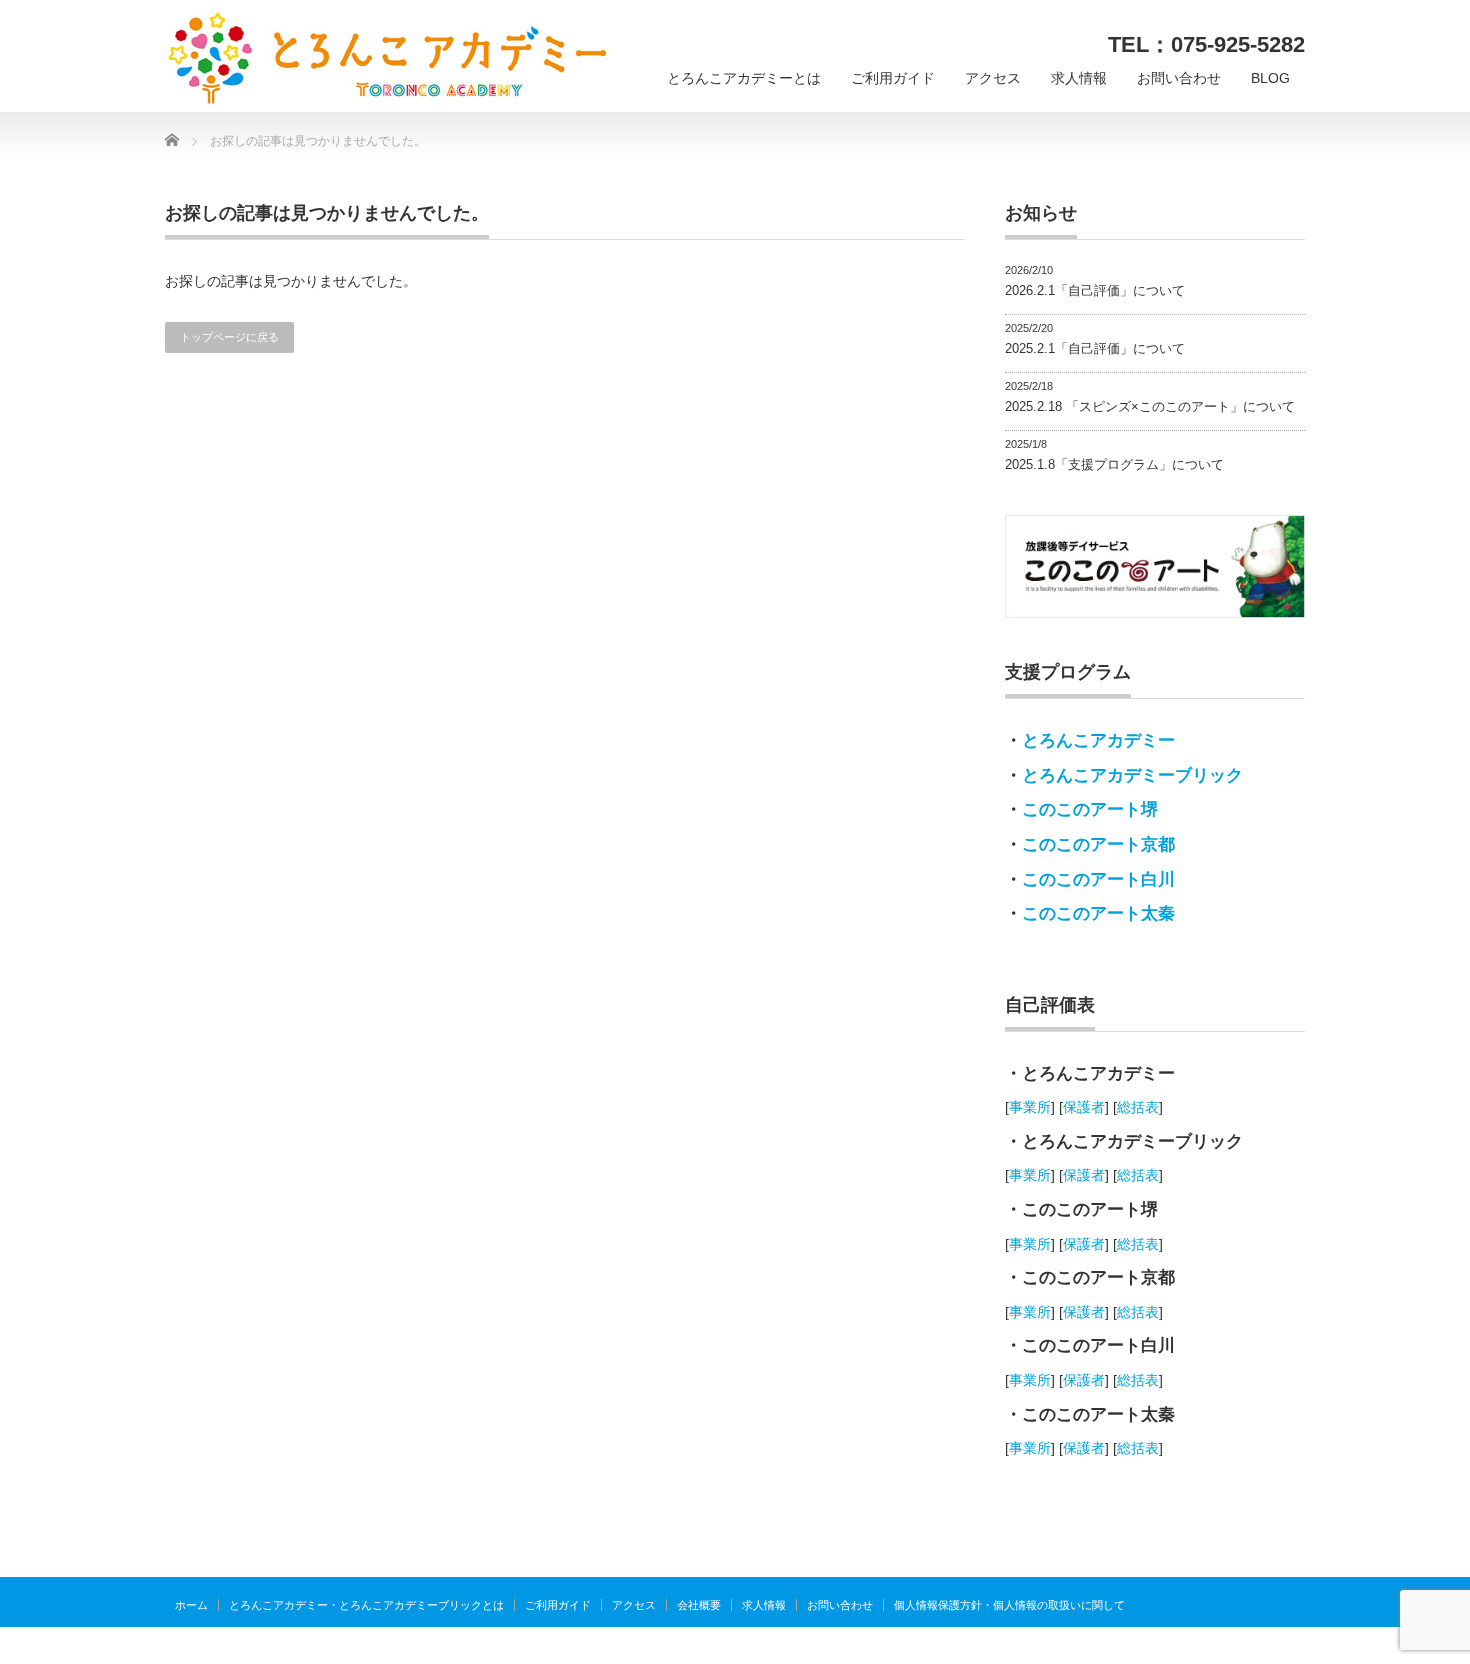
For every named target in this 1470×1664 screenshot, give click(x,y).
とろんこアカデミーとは (744, 78)
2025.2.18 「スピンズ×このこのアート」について (1150, 406)
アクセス (993, 78)
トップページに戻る (229, 337)
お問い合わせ (1179, 78)
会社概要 (699, 1605)
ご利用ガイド (893, 78)
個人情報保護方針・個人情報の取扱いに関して (1009, 1605)
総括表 (1138, 1107)
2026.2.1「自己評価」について (1095, 290)
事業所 (1030, 1107)
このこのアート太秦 (1098, 913)
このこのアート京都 (1098, 844)
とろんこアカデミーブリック (1132, 775)
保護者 (1084, 1107)
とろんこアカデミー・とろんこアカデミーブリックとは (366, 1605)
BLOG (1270, 78)
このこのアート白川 (1098, 879)
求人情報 (1079, 78)
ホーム (191, 1605)
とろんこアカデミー (1098, 740)
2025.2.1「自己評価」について (1095, 348)
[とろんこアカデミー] (389, 58)
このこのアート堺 (1090, 809)
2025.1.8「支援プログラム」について (1114, 464)
